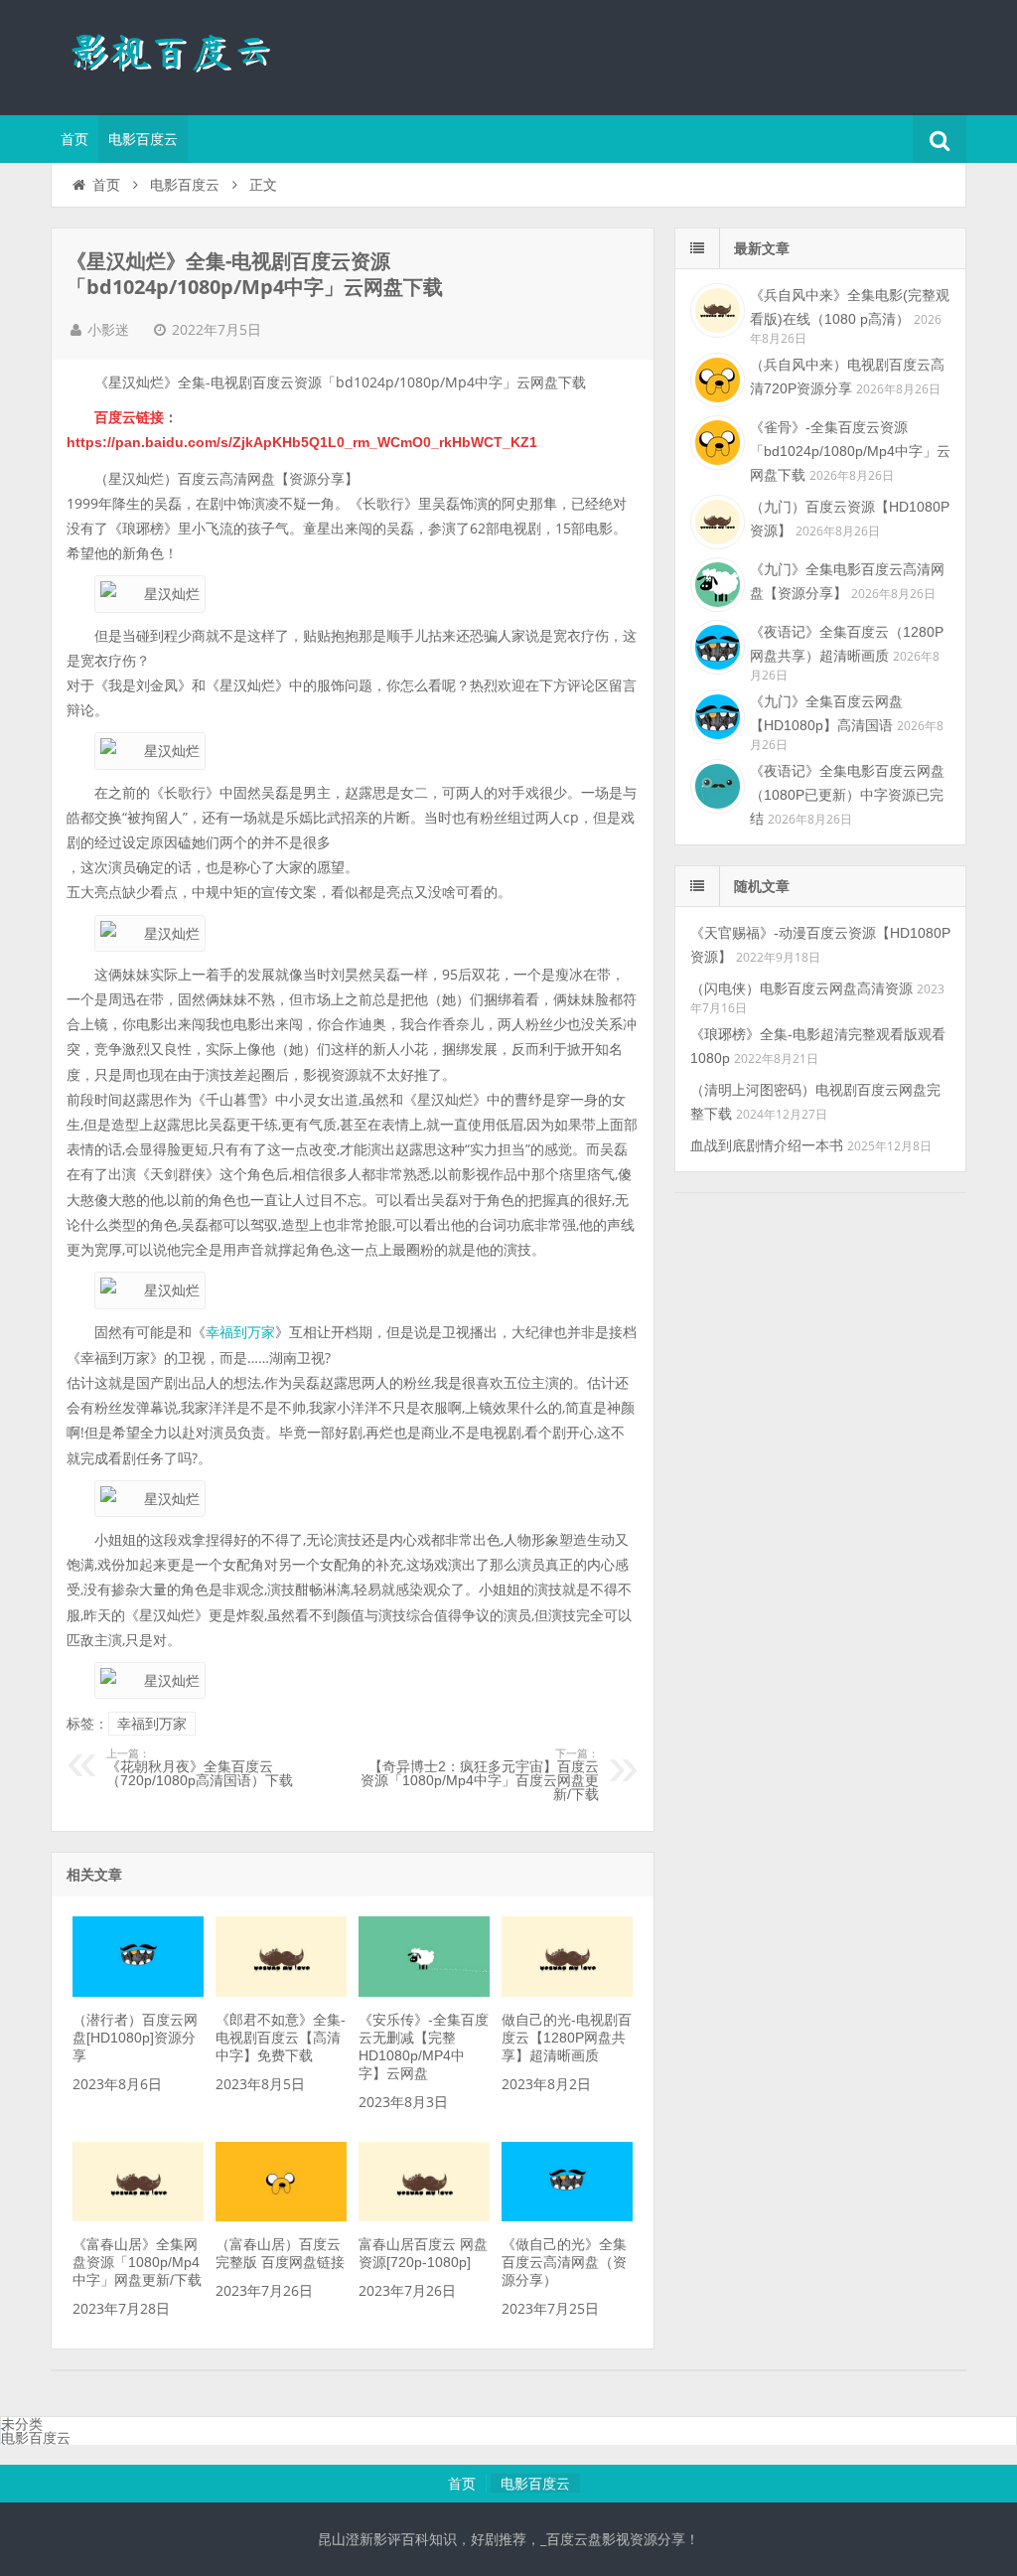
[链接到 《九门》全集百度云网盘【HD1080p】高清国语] (715, 714)
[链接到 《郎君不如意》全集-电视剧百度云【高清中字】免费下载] (281, 1992)
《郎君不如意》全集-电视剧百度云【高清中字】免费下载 (281, 2038)
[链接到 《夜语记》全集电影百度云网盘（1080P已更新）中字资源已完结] (715, 784)
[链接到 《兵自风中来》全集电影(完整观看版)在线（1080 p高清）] (715, 308)
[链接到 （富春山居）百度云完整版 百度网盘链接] (281, 2216)
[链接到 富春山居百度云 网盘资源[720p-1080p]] (424, 2216)
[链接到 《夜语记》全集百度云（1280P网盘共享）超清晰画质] (715, 645)
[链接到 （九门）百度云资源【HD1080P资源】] (715, 520)
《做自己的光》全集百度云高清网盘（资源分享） (564, 2262)
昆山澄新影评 (180, 55)
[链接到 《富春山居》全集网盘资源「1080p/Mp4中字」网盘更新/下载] (138, 2216)
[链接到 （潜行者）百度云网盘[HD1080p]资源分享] (138, 1992)
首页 (74, 139)
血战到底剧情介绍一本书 (767, 1145)
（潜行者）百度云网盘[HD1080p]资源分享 (135, 2038)
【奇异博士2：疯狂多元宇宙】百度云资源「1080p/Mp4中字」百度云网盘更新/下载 (480, 1775)
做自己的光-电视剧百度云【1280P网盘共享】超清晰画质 (567, 2038)
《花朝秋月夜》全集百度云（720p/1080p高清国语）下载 (200, 1768)
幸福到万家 (240, 1332)
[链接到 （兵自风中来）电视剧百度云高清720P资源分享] (715, 378)
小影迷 (108, 330)
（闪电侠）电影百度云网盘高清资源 (801, 988)
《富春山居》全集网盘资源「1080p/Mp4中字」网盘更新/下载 (137, 2262)
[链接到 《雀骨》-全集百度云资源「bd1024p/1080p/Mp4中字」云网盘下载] (715, 440)
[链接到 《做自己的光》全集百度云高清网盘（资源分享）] (567, 2216)
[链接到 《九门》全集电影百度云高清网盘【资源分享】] (715, 582)
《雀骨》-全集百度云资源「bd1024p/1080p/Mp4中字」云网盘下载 (850, 451)
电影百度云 (143, 139)
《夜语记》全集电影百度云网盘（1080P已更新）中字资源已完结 (847, 795)
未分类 (22, 2424)
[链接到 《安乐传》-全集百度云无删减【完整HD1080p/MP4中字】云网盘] (424, 1992)
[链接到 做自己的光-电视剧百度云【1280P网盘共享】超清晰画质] (567, 1992)
